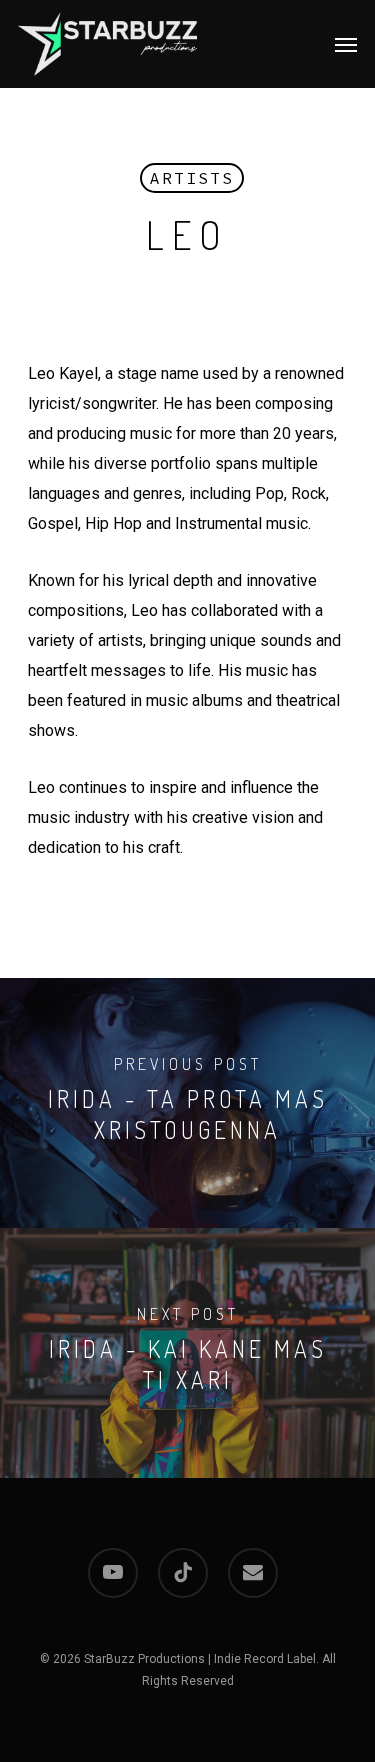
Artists (192, 178)
